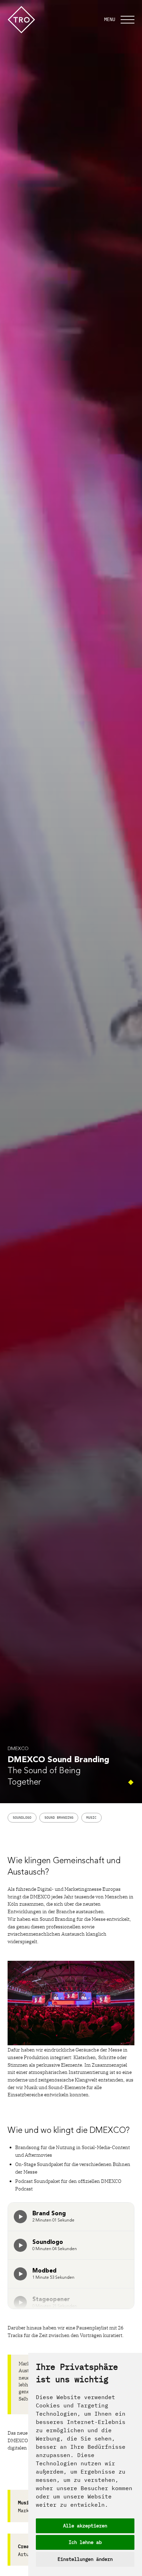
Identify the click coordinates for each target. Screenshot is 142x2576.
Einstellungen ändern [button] (85, 2559)
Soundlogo (22, 1818)
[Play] (20, 2217)
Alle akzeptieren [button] (85, 2526)
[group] (20, 2217)
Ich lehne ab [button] (85, 2542)
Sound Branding (59, 1818)
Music (91, 1818)
